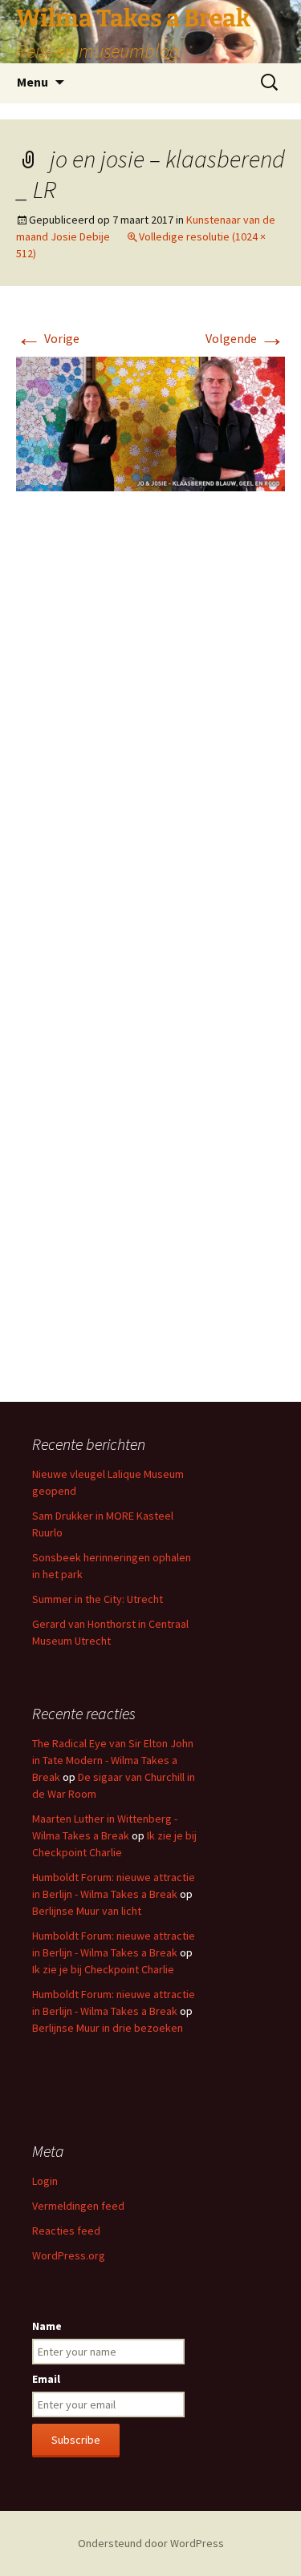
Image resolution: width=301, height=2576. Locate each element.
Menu (33, 82)
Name (47, 2326)
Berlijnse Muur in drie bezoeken (108, 2028)
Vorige (48, 338)
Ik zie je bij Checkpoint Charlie (103, 1969)
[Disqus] (150, 743)
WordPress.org (69, 2255)
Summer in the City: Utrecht (98, 1599)
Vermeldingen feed (78, 2206)
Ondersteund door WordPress (151, 2543)
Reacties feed (66, 2231)
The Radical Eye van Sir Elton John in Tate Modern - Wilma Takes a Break (113, 1760)
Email (46, 2379)
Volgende (245, 338)
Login (45, 2181)
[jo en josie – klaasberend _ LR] (150, 422)
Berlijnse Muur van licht (87, 1911)
